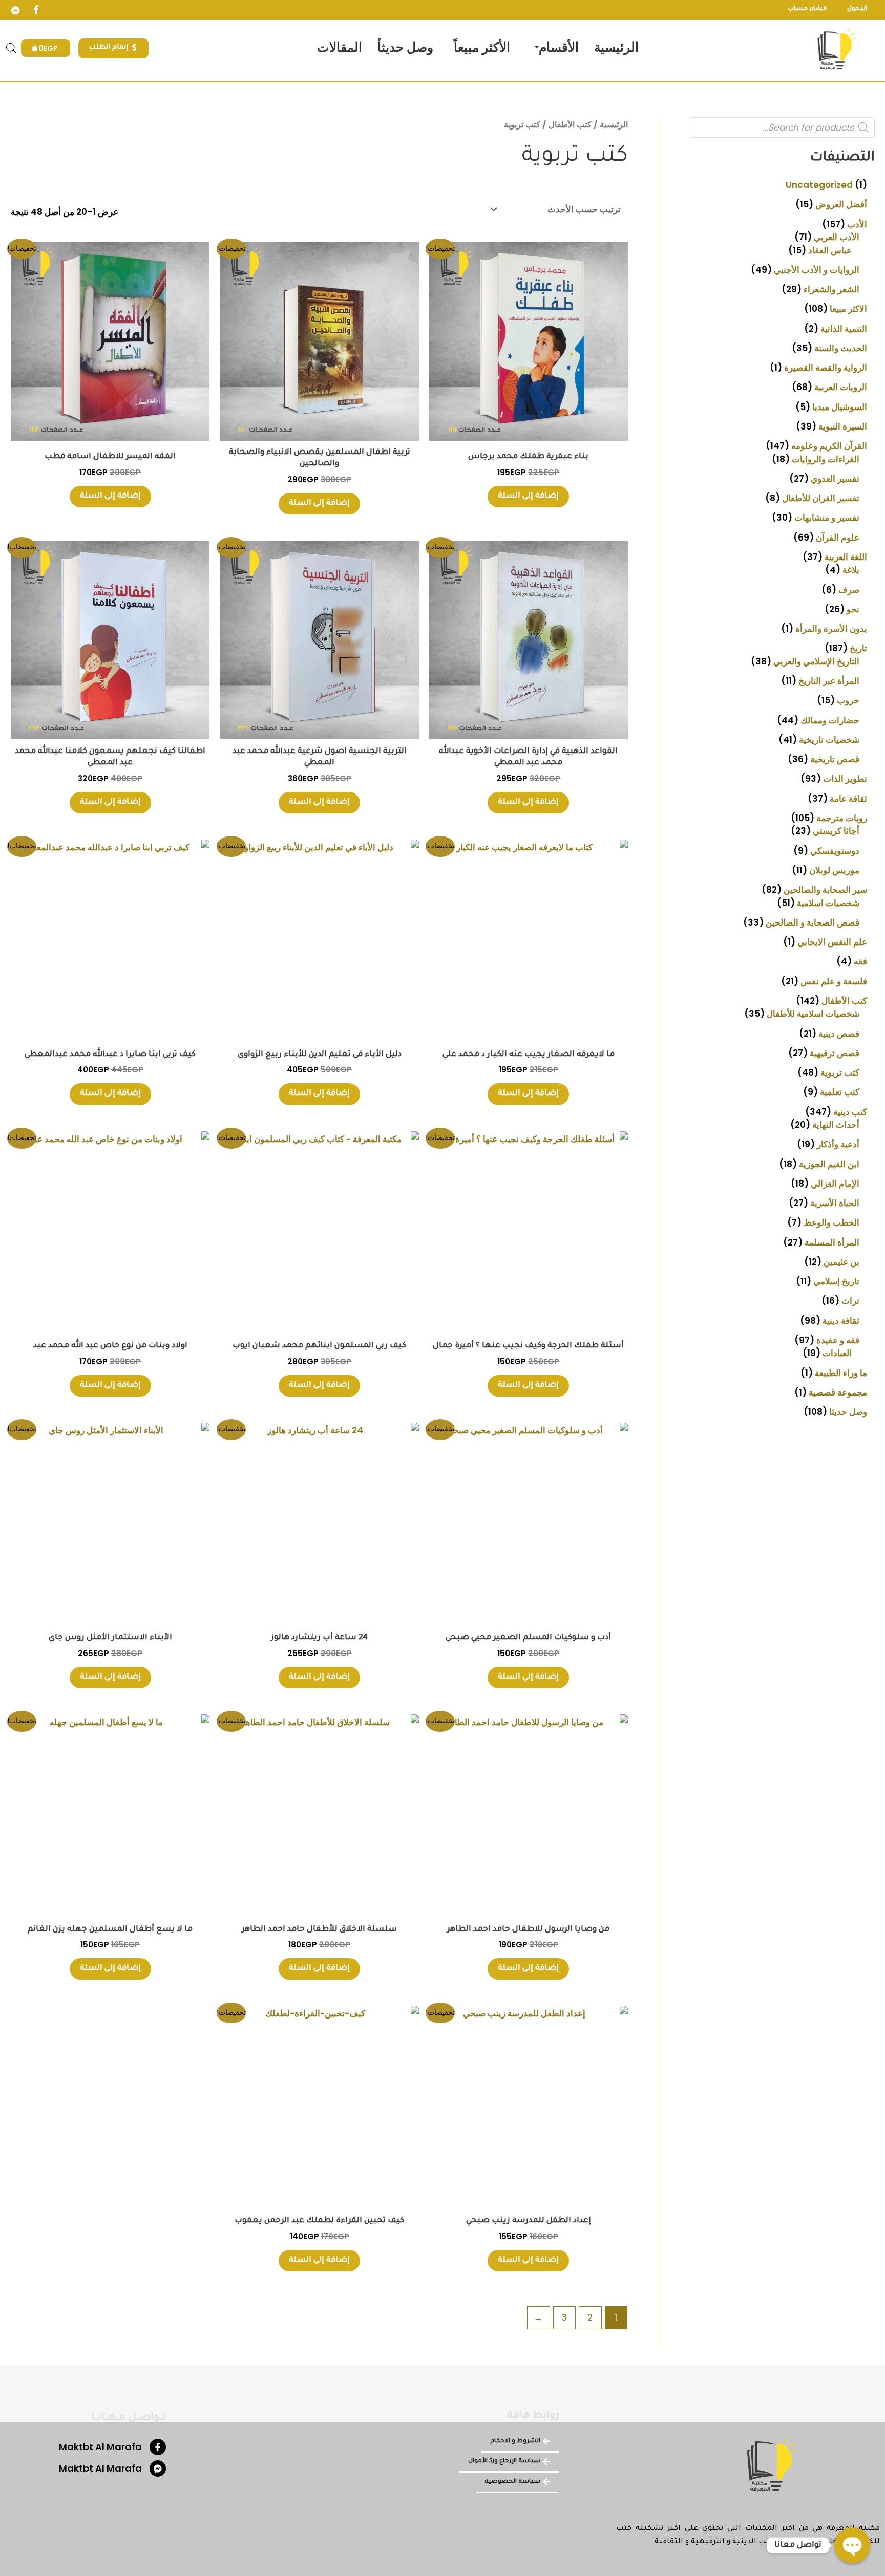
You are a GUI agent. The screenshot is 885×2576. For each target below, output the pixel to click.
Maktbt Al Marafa (100, 2447)
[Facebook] (36, 10)
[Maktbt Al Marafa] (158, 2447)
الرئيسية (614, 125)
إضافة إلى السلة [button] (528, 496)
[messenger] (15, 10)
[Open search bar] (11, 48)
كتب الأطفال (570, 125)
